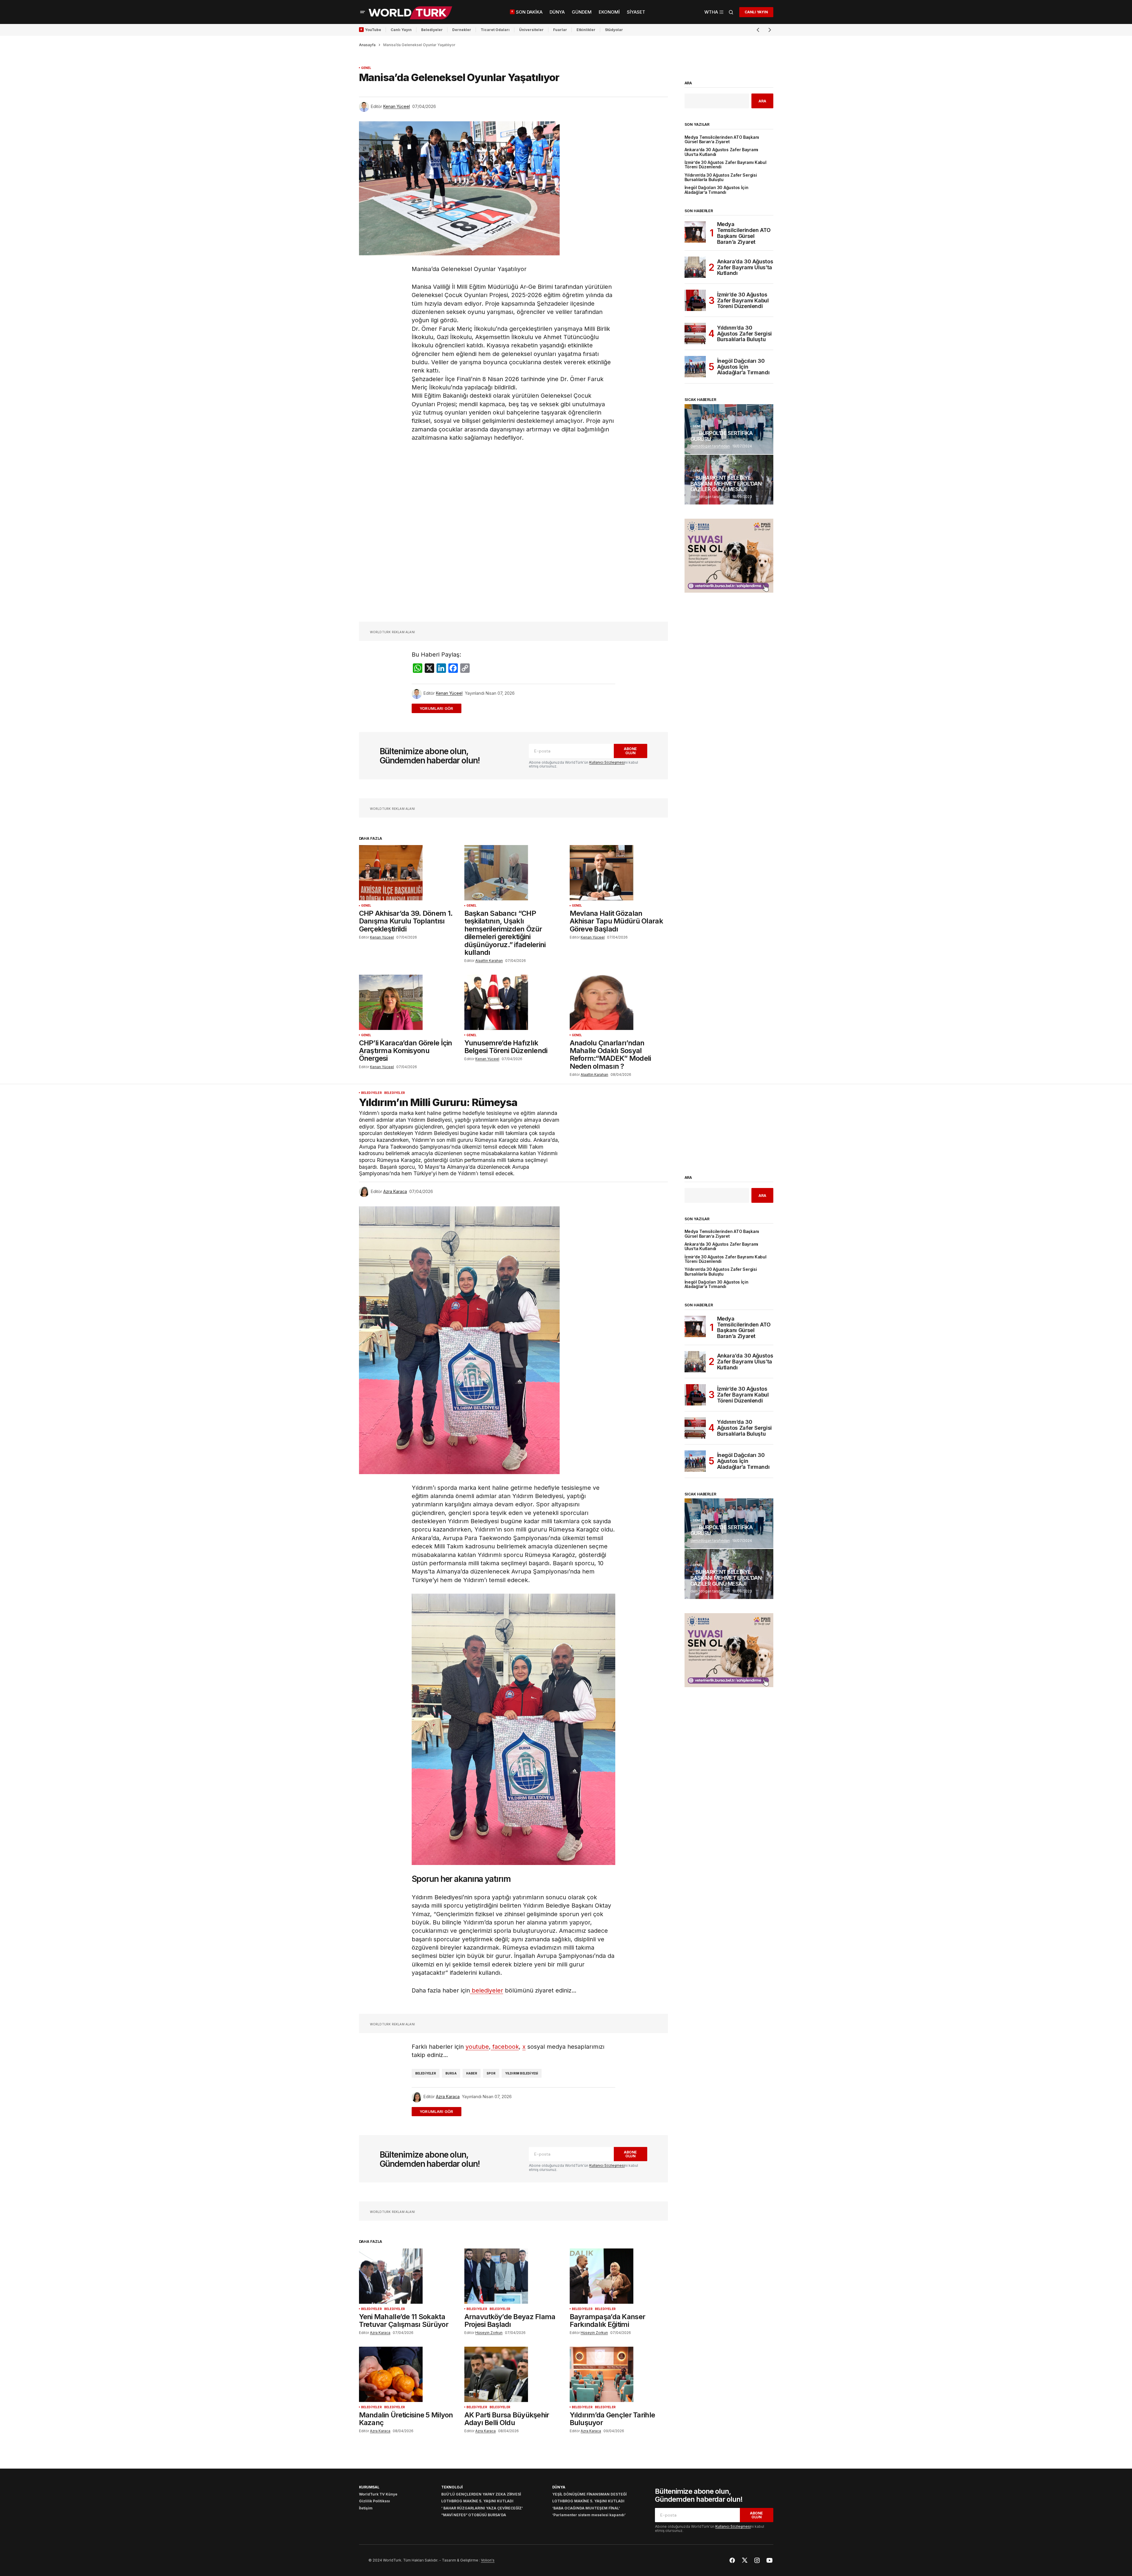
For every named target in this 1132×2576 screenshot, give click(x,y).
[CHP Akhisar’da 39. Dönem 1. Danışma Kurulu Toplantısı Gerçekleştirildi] (408, 873)
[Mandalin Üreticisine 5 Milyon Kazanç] (408, 2374)
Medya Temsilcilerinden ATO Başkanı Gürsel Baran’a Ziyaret (722, 140)
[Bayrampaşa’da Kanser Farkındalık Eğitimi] (619, 2276)
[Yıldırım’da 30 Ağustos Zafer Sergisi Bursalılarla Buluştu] (695, 333)
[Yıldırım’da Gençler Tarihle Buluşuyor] (619, 2374)
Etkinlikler (586, 30)
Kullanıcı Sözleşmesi (607, 762)
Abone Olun (630, 751)
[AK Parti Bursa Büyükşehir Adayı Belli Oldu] (513, 2374)
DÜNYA (559, 2487)
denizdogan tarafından (710, 446)
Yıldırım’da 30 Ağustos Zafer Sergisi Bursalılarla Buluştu (721, 178)
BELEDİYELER (371, 1093)
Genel (366, 68)
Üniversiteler (531, 30)
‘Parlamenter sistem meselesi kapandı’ (589, 2515)
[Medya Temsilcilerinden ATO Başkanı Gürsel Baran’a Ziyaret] (695, 232)
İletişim (366, 2508)
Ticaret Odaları (495, 30)
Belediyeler (432, 30)
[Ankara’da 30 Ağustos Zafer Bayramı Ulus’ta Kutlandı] (695, 267)
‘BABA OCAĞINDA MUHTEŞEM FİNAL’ (586, 2508)
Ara (688, 83)
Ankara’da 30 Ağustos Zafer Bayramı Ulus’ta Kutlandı (722, 152)
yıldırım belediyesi (522, 2073)
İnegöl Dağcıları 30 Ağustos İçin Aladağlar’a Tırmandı (716, 190)
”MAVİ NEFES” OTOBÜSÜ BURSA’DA (474, 2515)
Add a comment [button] (440, 708)
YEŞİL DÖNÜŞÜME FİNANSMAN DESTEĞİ (589, 2494)
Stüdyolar (614, 30)
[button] (363, 12)
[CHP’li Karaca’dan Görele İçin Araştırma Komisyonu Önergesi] (408, 1002)
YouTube (373, 30)
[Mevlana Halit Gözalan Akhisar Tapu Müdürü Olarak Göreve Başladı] (619, 873)
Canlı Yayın (401, 30)
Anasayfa (367, 45)
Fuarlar (560, 30)
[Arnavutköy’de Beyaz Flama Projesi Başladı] (513, 2276)
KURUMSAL (369, 2487)
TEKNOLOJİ (452, 2487)
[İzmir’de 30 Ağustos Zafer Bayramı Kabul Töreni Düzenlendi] (695, 300)
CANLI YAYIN (756, 12)
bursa (451, 2073)
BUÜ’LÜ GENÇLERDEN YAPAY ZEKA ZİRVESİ (481, 2494)
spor (491, 2073)
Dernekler (462, 30)
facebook (505, 2047)
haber (472, 2073)
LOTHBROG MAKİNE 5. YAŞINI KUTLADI (477, 2501)
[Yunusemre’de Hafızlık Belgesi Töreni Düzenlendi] (513, 1002)
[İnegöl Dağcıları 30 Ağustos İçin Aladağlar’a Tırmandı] (695, 367)
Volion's (488, 2560)
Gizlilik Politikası (375, 2501)
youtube (477, 2047)
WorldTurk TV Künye (378, 2494)
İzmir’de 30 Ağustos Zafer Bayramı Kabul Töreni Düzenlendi (726, 165)
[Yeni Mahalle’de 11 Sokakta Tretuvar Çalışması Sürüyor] (408, 2276)
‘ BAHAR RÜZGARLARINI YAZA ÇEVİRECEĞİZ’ (482, 2508)
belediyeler (487, 1990)
